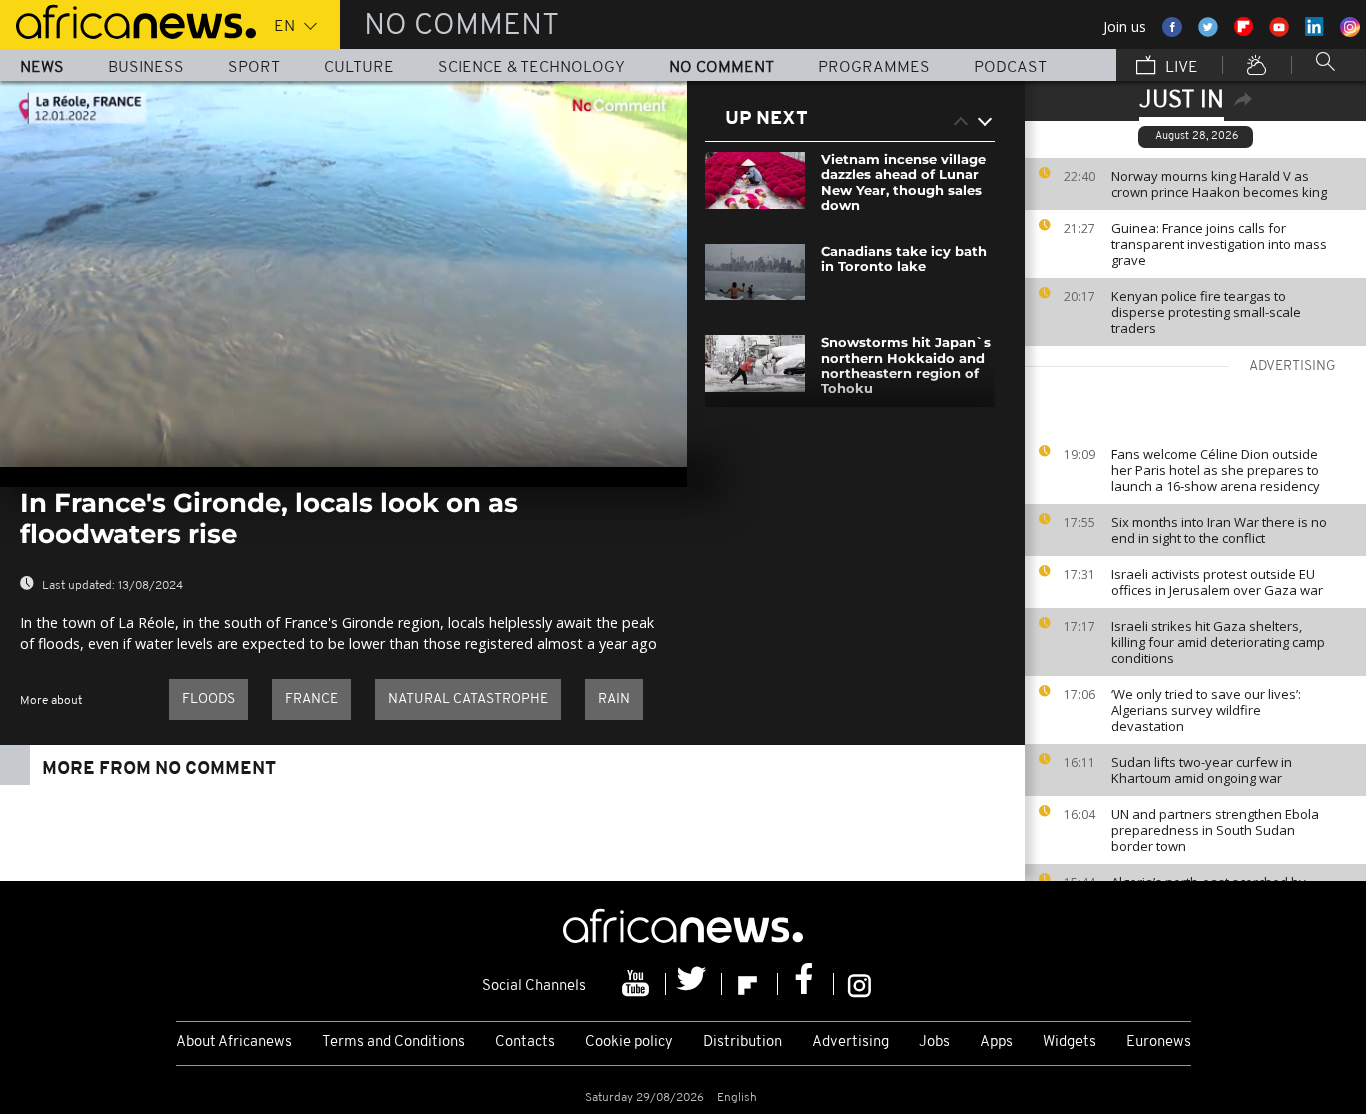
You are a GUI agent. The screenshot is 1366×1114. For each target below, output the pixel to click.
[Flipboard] (750, 984)
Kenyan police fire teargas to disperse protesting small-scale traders (1206, 312)
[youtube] (638, 984)
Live (1179, 68)
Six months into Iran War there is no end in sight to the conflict (1219, 530)
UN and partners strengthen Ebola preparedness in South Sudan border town (1215, 830)
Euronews (1158, 1042)
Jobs (934, 1042)
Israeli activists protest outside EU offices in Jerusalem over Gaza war (1217, 582)
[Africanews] (128, 20)
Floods (208, 699)
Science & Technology (531, 68)
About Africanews (234, 1042)
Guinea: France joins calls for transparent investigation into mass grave (1219, 244)
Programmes (874, 68)
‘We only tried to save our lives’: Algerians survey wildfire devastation (1206, 710)
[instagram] (859, 984)
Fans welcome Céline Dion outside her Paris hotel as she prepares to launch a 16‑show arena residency (1215, 470)
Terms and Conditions (393, 1042)
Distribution (742, 1042)
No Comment (721, 68)
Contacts (525, 1042)
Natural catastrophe (468, 699)
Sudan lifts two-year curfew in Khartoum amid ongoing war (1201, 770)
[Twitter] (694, 984)
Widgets (1069, 1042)
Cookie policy (629, 1042)
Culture (359, 68)
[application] (343, 274)
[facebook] (806, 984)
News (42, 68)
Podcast (1010, 68)
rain (614, 699)
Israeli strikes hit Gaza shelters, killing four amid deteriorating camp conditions (1218, 642)
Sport (254, 68)
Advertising (850, 1042)
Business (146, 68)
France (311, 699)
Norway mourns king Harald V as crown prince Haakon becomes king (1219, 184)
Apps (996, 1042)
